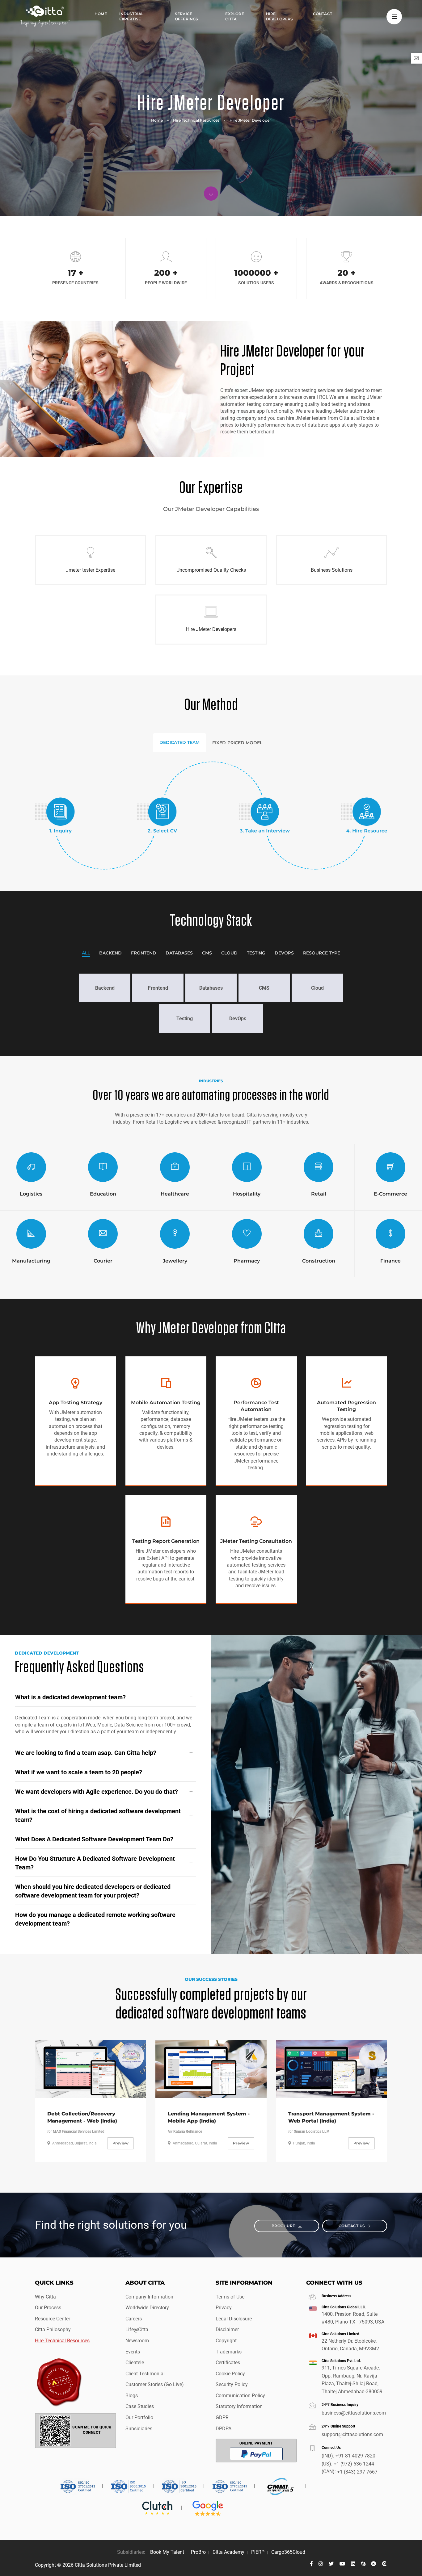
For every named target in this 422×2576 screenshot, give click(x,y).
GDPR (222, 2417)
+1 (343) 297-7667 (357, 2472)
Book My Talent (167, 2552)
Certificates (228, 2363)
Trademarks (229, 2352)
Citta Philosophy (53, 2330)
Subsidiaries (139, 2429)
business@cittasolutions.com (354, 2413)
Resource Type (322, 953)
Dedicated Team (179, 742)
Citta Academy (228, 2552)
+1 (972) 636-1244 (354, 2464)
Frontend (144, 953)
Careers (134, 2319)
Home (101, 14)
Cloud (229, 953)
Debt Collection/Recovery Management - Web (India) (82, 2117)
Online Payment (256, 2443)
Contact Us (352, 2226)
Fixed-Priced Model (237, 743)
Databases (179, 953)
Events (133, 2352)
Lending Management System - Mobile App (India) (209, 2117)
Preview (121, 2143)
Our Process (48, 2308)
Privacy (224, 2308)
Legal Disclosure (234, 2319)
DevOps (284, 953)
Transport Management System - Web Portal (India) (331, 2117)
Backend (110, 953)
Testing (256, 953)
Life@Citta (137, 2330)
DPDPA (224, 2429)
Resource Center (53, 2319)
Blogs (132, 2396)
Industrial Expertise (131, 16)
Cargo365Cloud (288, 2552)
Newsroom (137, 2341)
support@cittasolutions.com (352, 2434)
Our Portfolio (139, 2417)
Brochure (284, 2226)
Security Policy (232, 2384)
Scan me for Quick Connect (92, 2430)
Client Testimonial (145, 2374)
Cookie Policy (230, 2374)
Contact (323, 14)
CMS (207, 953)
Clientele (135, 2363)
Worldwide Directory (147, 2308)
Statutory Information (239, 2406)
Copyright (226, 2341)
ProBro (198, 2552)
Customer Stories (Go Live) (155, 2384)
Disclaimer (227, 2330)
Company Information (149, 2297)
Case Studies (140, 2406)
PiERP (258, 2552)
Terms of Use (230, 2297)
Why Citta (45, 2297)
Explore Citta (234, 16)
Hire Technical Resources (196, 120)
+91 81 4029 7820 (355, 2456)
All (86, 953)
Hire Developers (280, 16)
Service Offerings (187, 16)
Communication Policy (240, 2396)
